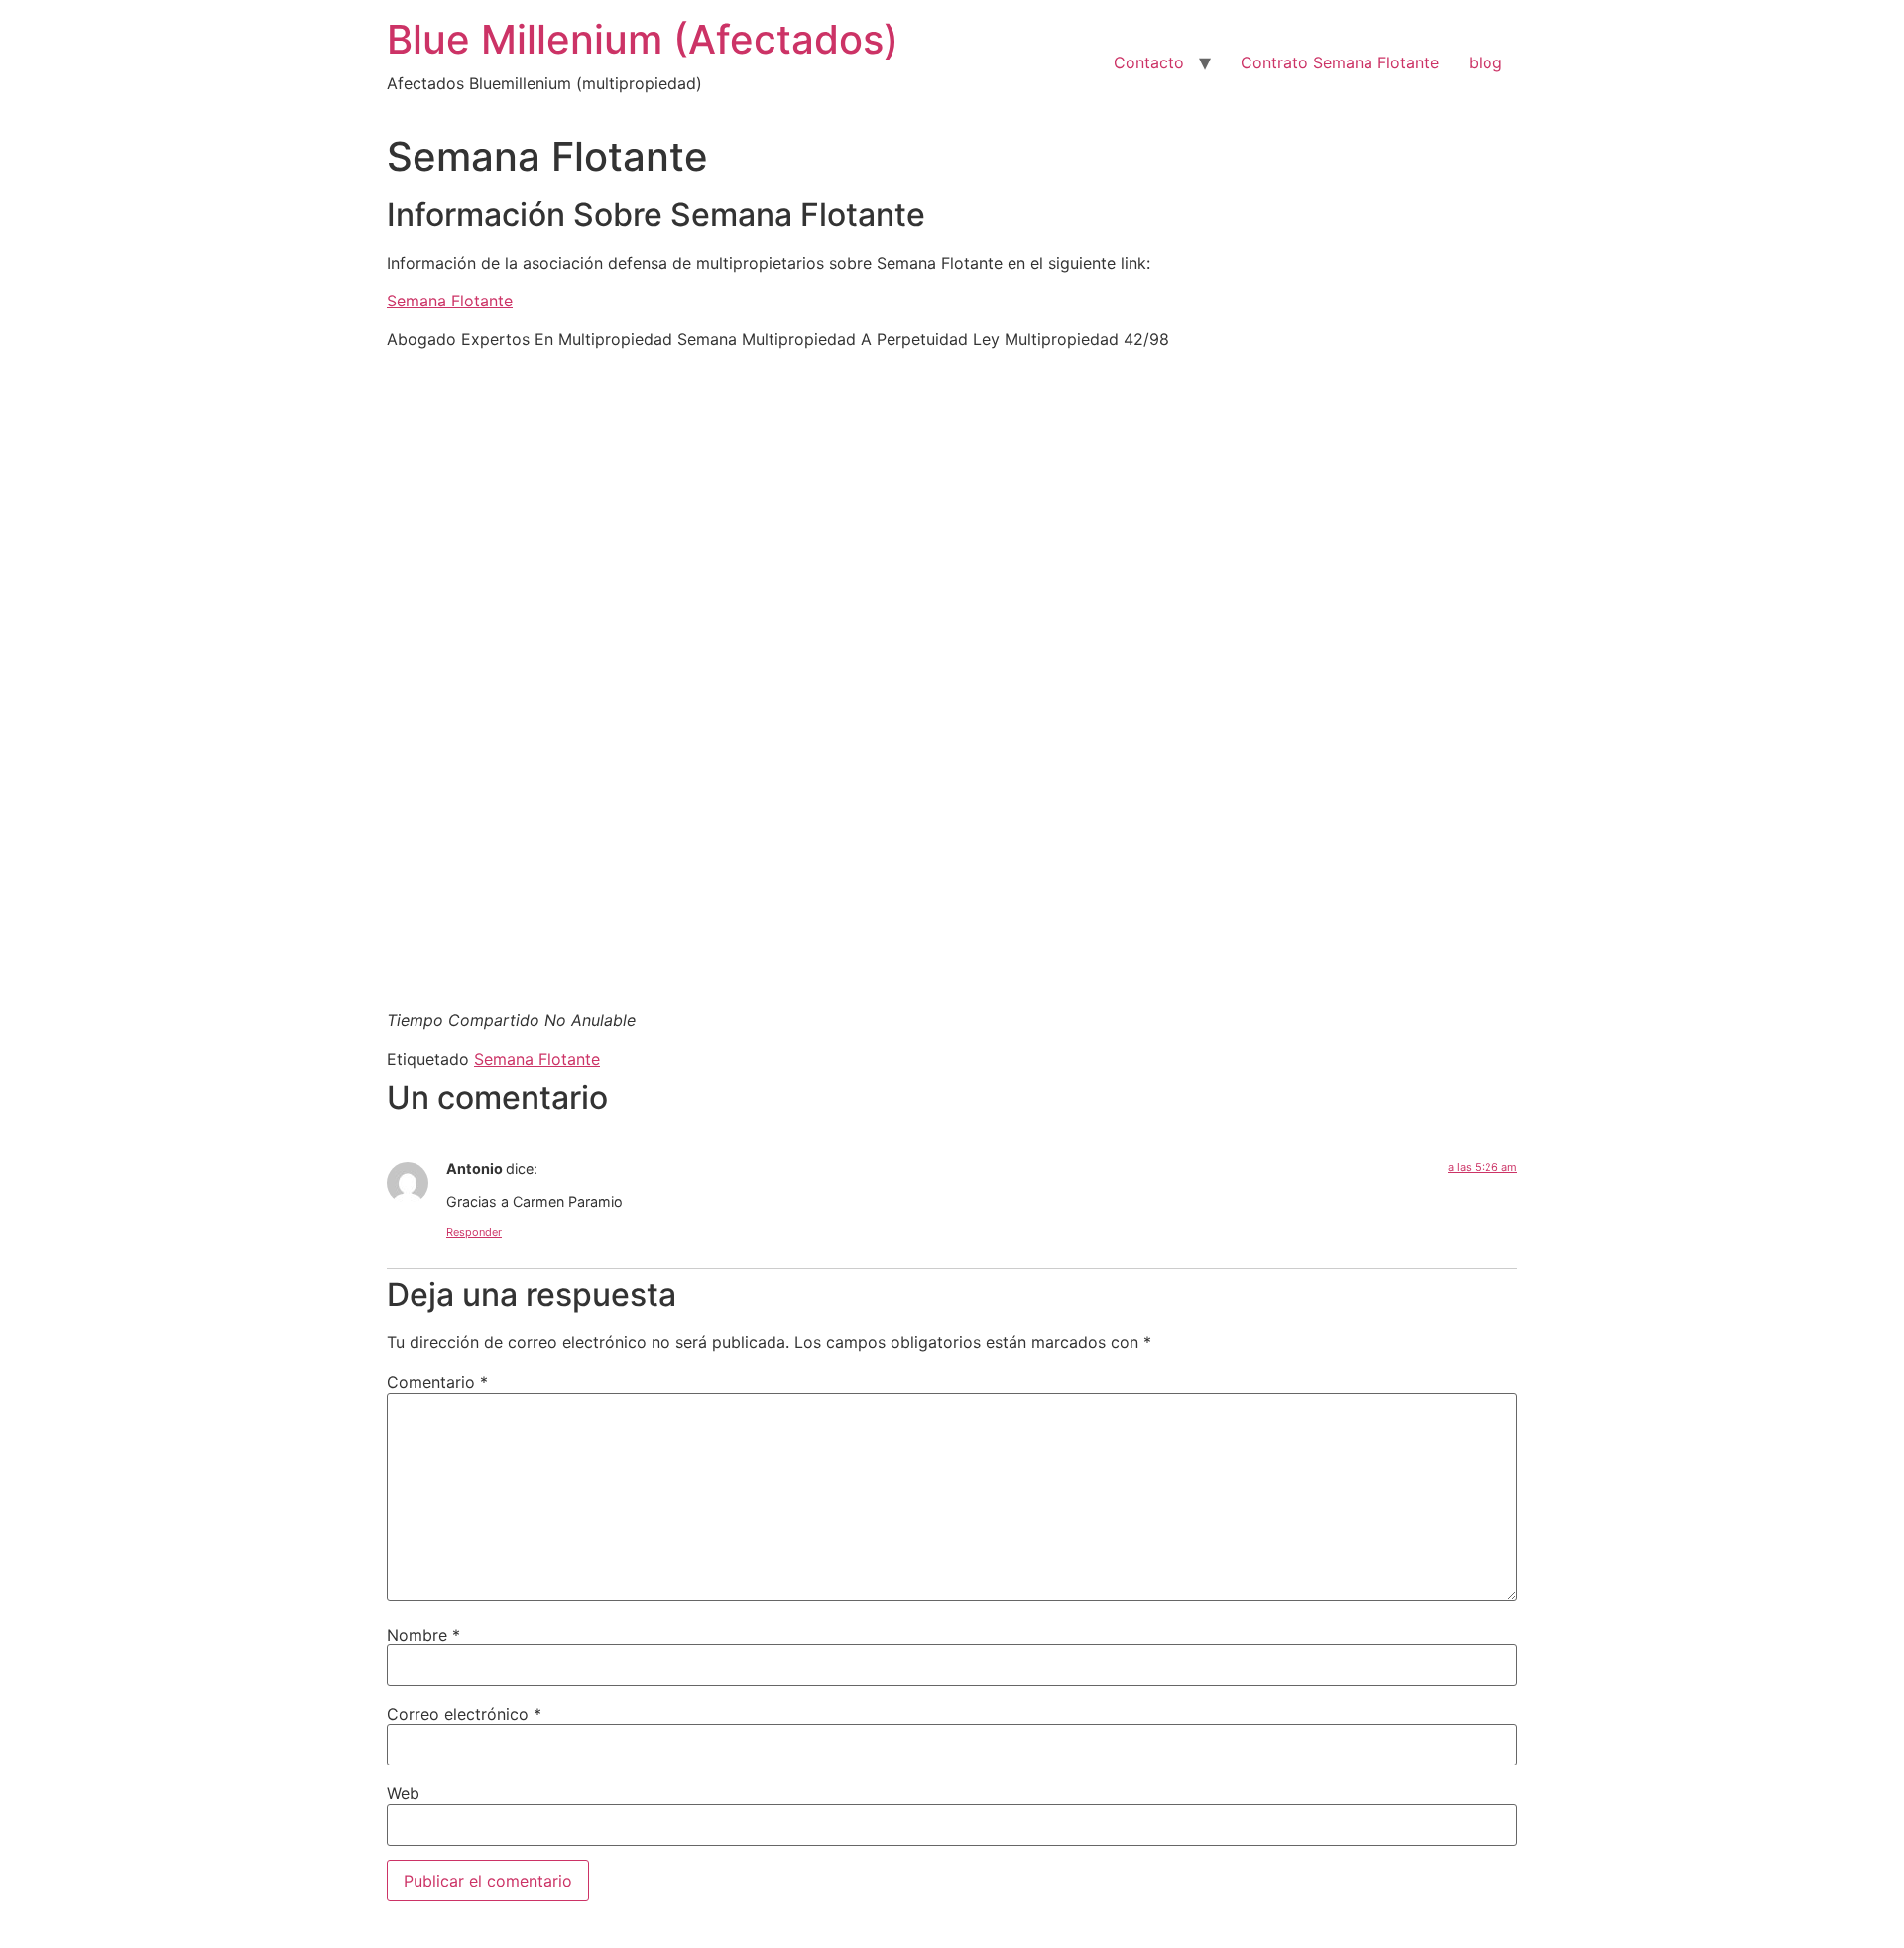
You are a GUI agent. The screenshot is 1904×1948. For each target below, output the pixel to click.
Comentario (437, 1382)
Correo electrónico (464, 1714)
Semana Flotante (450, 301)
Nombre (423, 1635)
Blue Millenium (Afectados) (643, 39)
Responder (474, 1232)
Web (403, 1793)
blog (1486, 62)
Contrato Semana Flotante (1340, 62)
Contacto (1149, 62)
